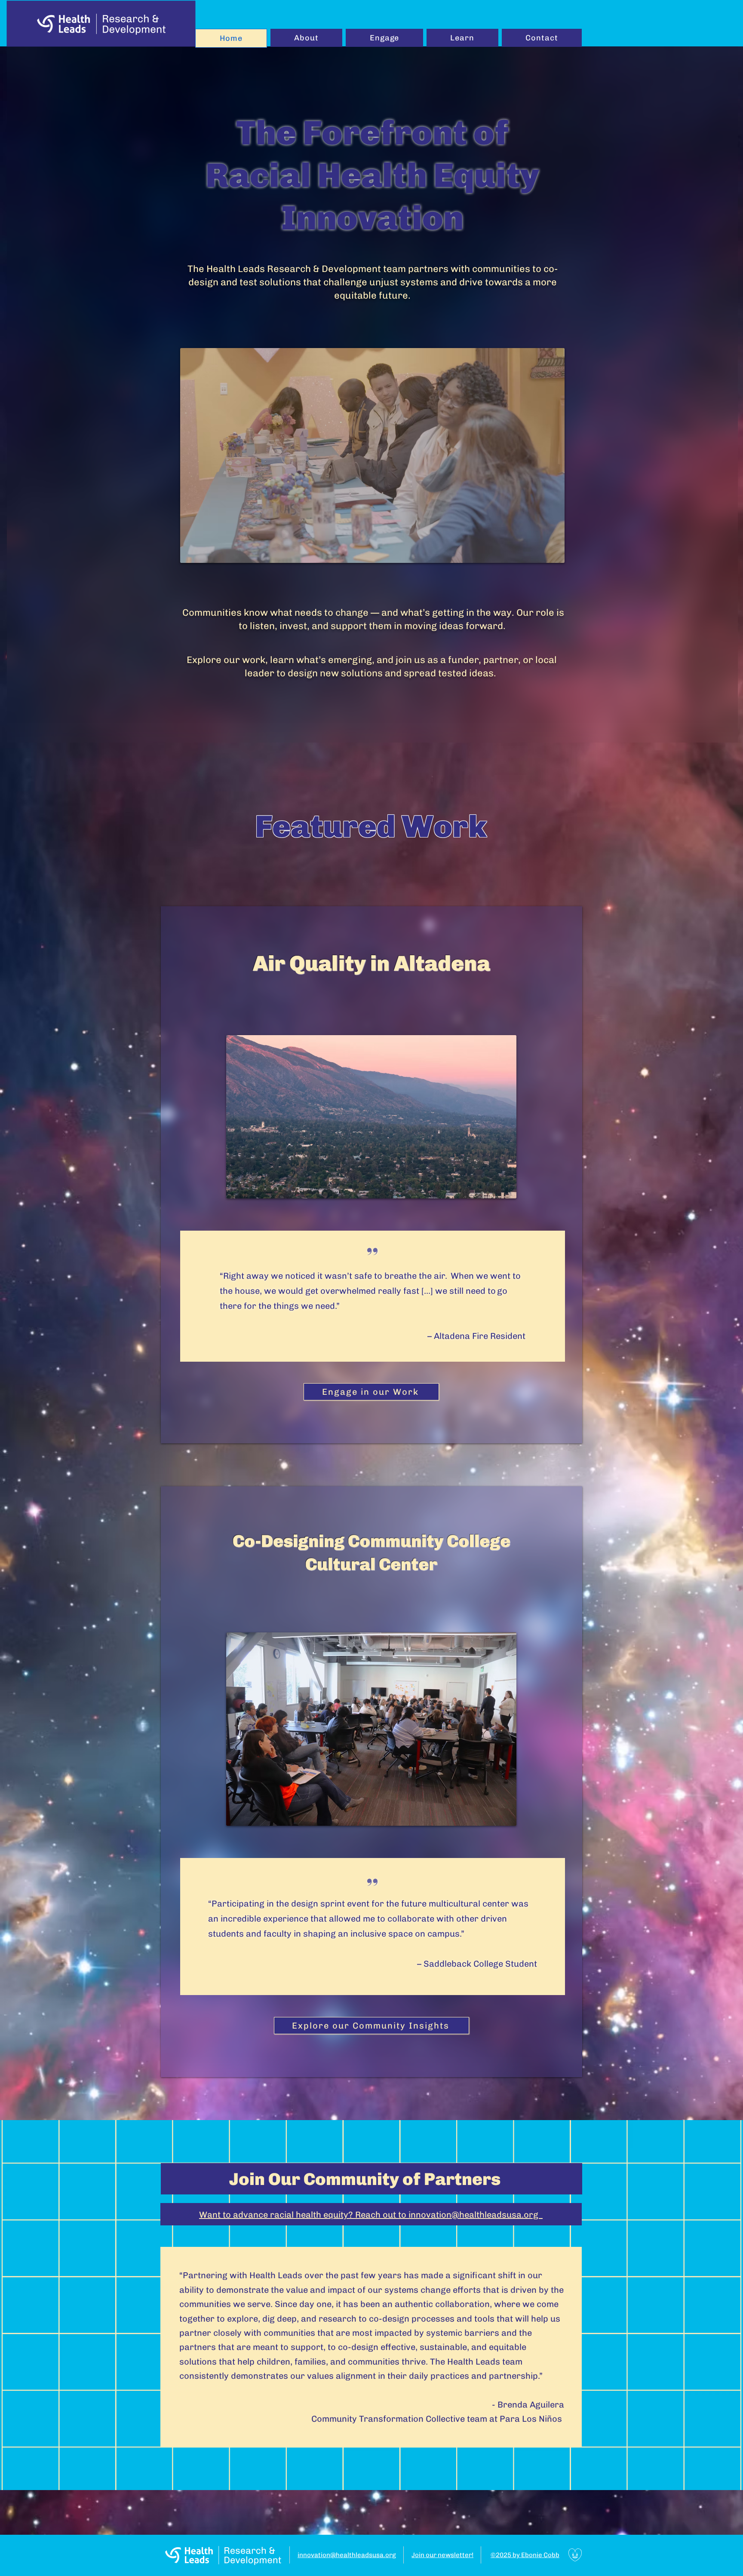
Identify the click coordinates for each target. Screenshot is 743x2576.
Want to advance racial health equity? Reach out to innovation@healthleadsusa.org (371, 2215)
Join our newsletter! (442, 2555)
